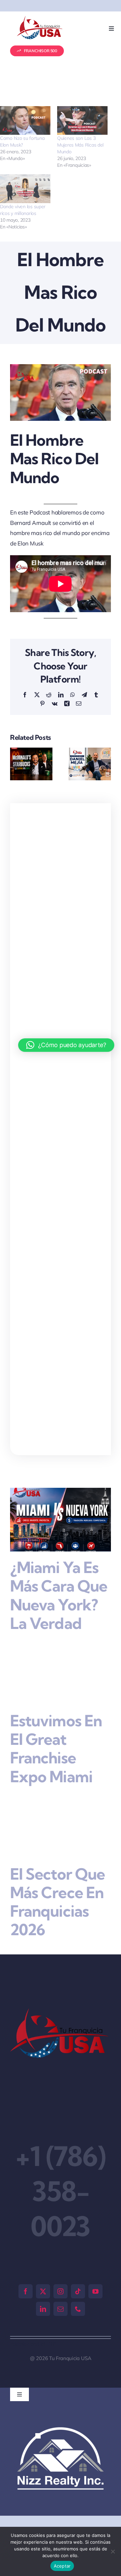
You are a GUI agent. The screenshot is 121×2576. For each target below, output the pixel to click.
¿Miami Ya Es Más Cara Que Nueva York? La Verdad (59, 1595)
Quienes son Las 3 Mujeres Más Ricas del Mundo (80, 145)
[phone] (78, 2309)
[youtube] (95, 2291)
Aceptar (62, 2566)
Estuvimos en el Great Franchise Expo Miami (56, 1749)
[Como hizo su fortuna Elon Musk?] (25, 121)
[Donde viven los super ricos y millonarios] (25, 189)
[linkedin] (43, 2309)
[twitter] (43, 2291)
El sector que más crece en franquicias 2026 (57, 1902)
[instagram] (61, 2291)
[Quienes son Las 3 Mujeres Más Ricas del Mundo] (82, 121)
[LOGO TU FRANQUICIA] (40, 19)
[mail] (61, 2309)
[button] (15, 764)
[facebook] (26, 2291)
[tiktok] (78, 2291)
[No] (113, 2551)
